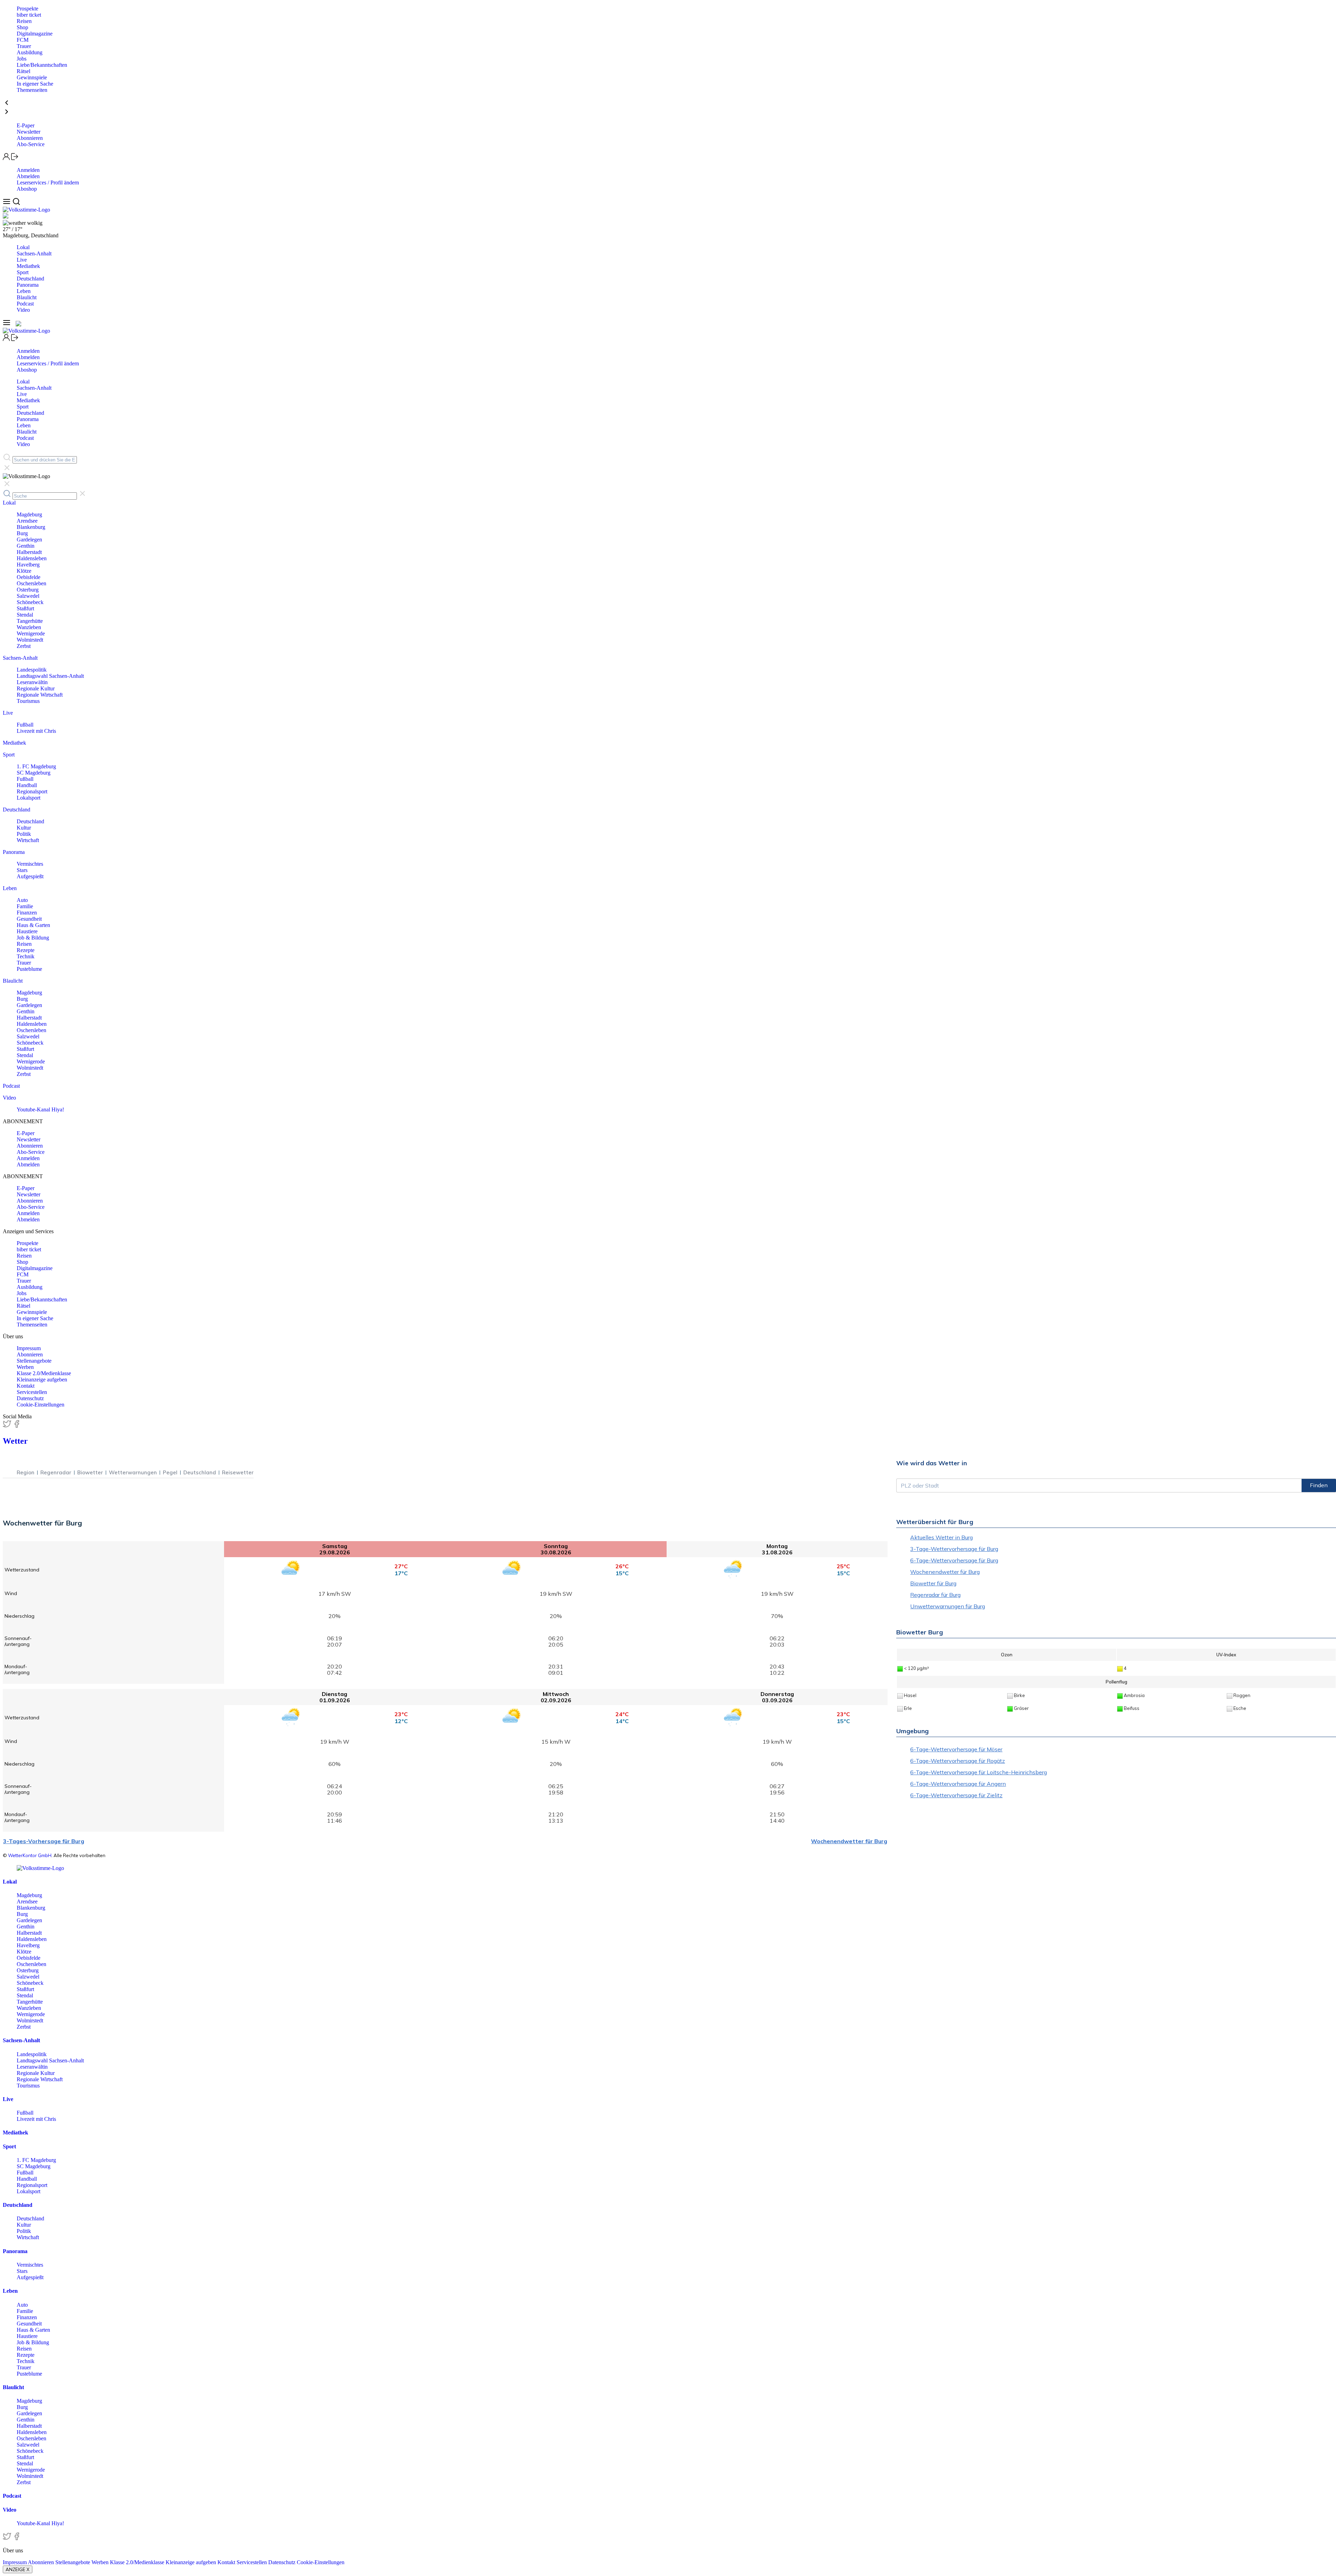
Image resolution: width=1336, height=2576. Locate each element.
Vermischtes (30, 864)
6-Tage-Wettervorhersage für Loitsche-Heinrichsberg (979, 1772)
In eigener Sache (35, 84)
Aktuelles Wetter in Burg (941, 1537)
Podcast (25, 304)
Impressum (29, 1348)
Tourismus (28, 701)
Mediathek (28, 266)
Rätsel (23, 71)
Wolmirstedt (30, 640)
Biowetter (90, 1472)
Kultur (24, 828)
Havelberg (28, 565)
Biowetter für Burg (933, 1583)
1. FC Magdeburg (36, 766)
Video (23, 310)
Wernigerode (31, 633)
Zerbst (24, 646)
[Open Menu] (7, 203)
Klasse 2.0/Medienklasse (44, 1373)
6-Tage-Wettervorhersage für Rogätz (957, 1761)
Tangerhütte (30, 621)
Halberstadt (29, 552)
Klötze (24, 571)
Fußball (25, 725)
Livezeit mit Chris (36, 731)
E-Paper (26, 125)
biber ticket (29, 15)
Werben (25, 1367)
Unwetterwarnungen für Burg (948, 1606)
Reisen (24, 21)
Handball (27, 785)
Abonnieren (30, 138)
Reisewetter (238, 1472)
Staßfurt (25, 608)
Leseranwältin (32, 682)
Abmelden (28, 176)
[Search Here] (16, 203)
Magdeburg (29, 514)
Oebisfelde (29, 577)
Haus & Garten (33, 925)
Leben (24, 291)
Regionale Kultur (36, 688)
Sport (23, 272)
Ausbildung (30, 52)
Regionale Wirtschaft (40, 695)
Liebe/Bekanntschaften (42, 65)
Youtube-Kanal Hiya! (40, 1109)
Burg (22, 533)
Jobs (22, 59)
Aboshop (27, 189)
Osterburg (28, 590)
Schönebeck (30, 602)
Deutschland (30, 279)
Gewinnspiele (32, 77)
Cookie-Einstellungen (41, 1405)
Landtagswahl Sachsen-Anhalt (50, 676)
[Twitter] (8, 1426)
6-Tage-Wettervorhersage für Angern (958, 1784)
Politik (24, 834)
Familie (25, 906)
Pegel (170, 1472)
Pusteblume (29, 969)
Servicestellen (32, 1392)
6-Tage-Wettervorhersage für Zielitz (956, 1795)
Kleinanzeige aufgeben (42, 1380)
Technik (26, 956)
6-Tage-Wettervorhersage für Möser (956, 1749)
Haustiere (27, 931)
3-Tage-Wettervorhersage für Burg (954, 1549)
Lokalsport (29, 798)
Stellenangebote (34, 1361)
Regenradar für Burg (935, 1595)
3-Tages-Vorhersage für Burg (44, 1841)
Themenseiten (32, 90)
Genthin (26, 546)
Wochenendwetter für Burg (849, 1841)
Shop (22, 27)
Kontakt (26, 1386)
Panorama (28, 285)
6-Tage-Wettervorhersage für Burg (954, 1560)
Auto (22, 900)
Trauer (24, 46)
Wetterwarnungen (133, 1472)
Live (22, 260)
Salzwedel (28, 596)
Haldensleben (32, 558)
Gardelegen (29, 540)
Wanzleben (29, 627)
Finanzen (27, 913)
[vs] (40, 1868)
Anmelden (28, 170)
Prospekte (27, 9)
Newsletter (29, 132)
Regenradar (56, 1472)
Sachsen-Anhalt (34, 253)
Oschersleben (31, 583)
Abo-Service (31, 144)
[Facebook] (17, 1426)
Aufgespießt (30, 876)
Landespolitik (32, 670)
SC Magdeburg (34, 773)
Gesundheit (29, 919)
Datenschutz (30, 1398)
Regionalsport (32, 791)
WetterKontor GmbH (30, 1855)
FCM (23, 40)
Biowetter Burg (920, 1632)
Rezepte (26, 950)
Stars (22, 870)
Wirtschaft (28, 840)
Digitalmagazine (35, 34)
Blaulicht (27, 297)
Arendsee (27, 521)
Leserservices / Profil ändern (48, 183)
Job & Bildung (33, 938)
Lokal (23, 247)
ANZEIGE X (18, 2569)
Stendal (25, 615)
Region (26, 1472)
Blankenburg (31, 527)
